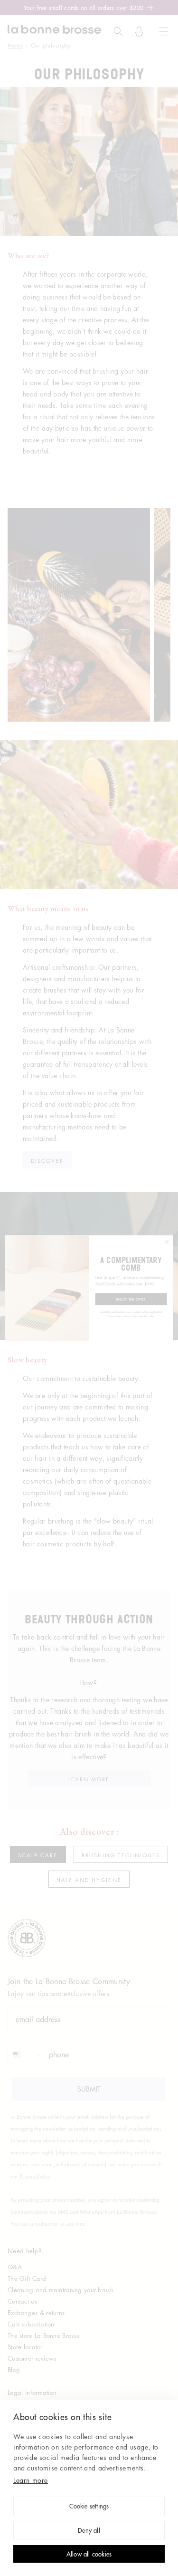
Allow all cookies (89, 2555)
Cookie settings (89, 2507)
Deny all (89, 2531)
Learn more (31, 2480)
